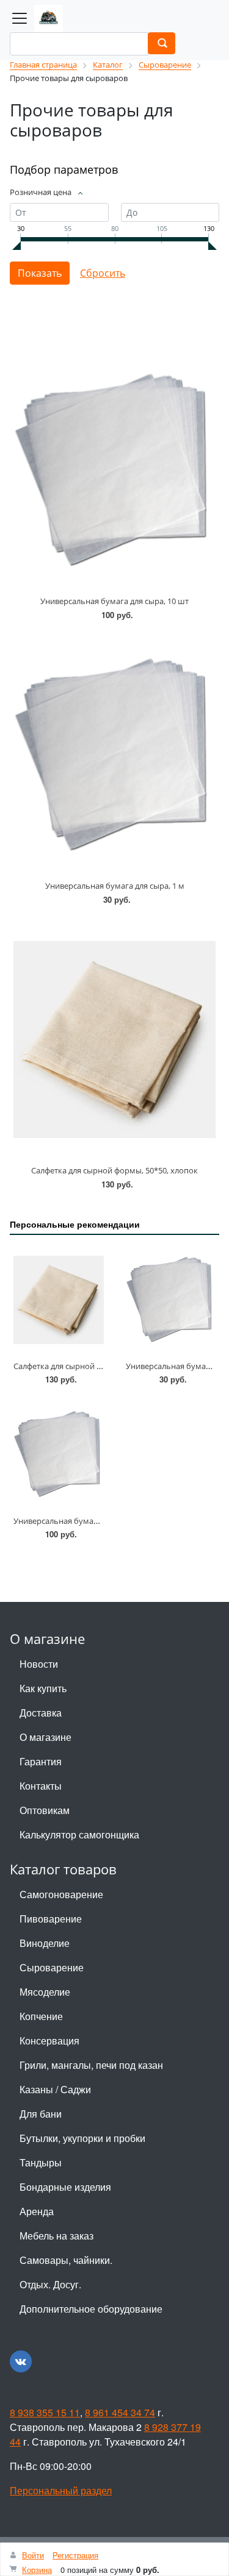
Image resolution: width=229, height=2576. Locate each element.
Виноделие (45, 1943)
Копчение (41, 2016)
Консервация (49, 2041)
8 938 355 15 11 (45, 2412)
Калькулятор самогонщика (79, 1834)
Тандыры (41, 2162)
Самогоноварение (61, 1894)
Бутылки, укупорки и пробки (82, 2138)
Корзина (37, 2570)
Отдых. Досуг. (50, 2284)
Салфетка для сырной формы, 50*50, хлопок (114, 1170)
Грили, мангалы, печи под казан (91, 2065)
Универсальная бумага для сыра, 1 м (115, 886)
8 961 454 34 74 (120, 2412)
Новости (39, 1664)
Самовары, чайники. (66, 2260)
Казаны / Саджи (55, 2089)
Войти (33, 2555)
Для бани (41, 2114)
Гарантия (41, 1761)
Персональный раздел (61, 2490)
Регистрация (75, 2555)
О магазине (45, 1737)
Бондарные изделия (65, 2187)
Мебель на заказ (56, 2236)
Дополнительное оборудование (91, 2309)
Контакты (41, 1786)
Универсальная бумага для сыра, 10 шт (114, 601)
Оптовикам (45, 1810)
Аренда (37, 2211)
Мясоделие (45, 1992)
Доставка (41, 1713)
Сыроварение (52, 1967)
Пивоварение (51, 1919)
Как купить (43, 1688)
